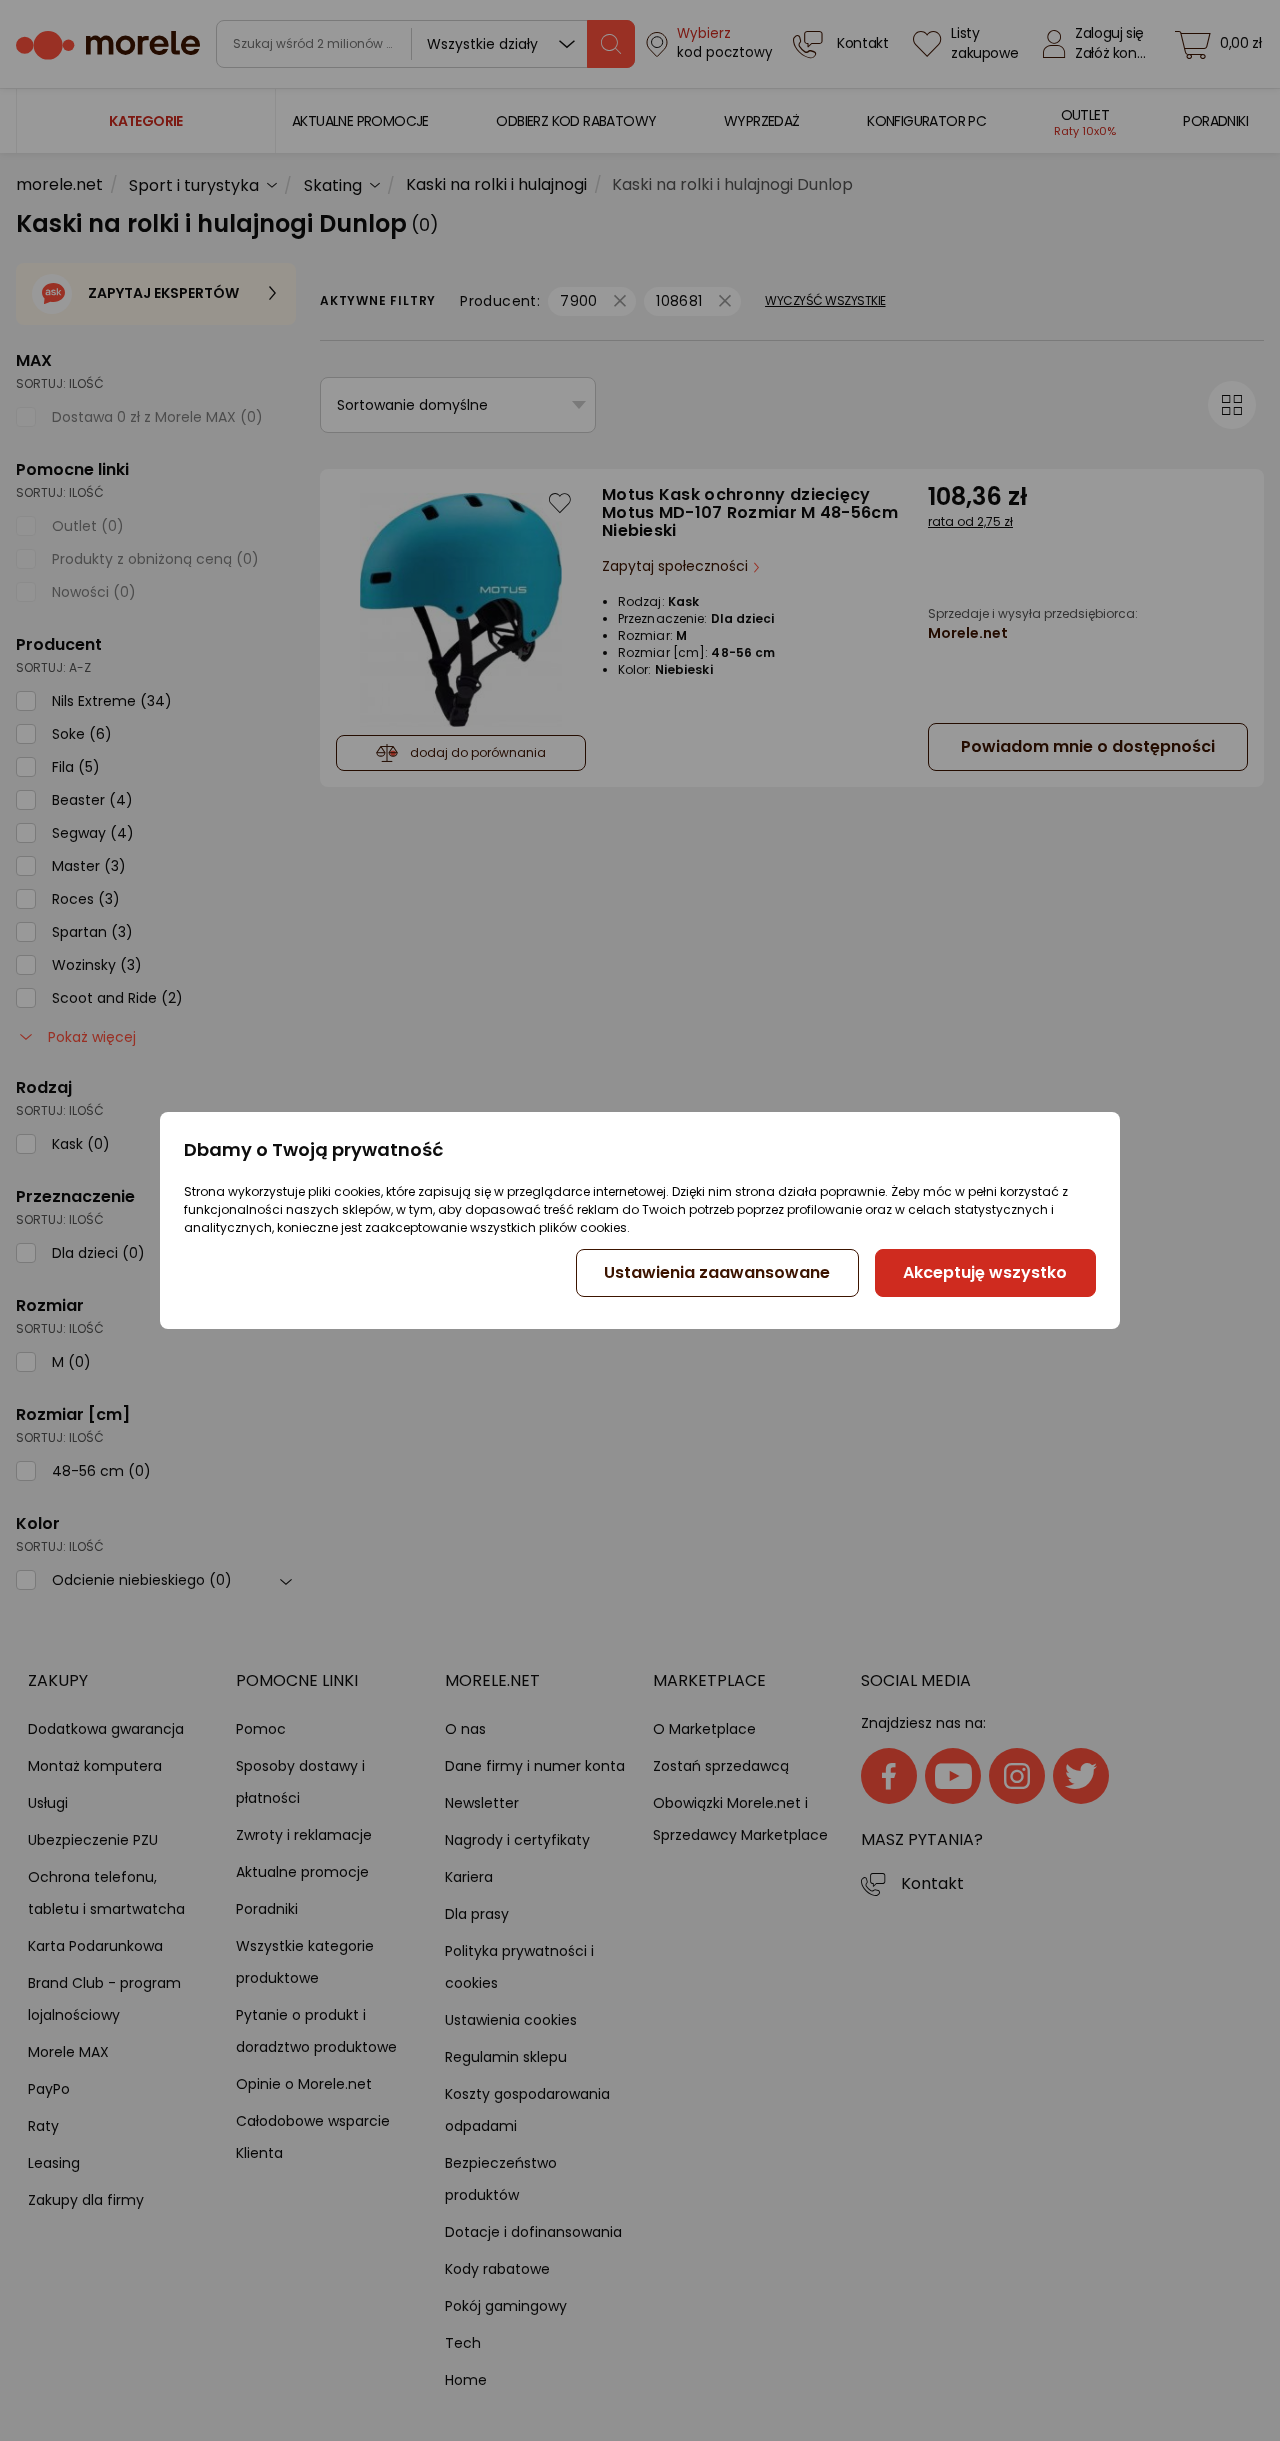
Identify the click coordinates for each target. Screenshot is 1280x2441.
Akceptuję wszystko (985, 1272)
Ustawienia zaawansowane (717, 1272)
